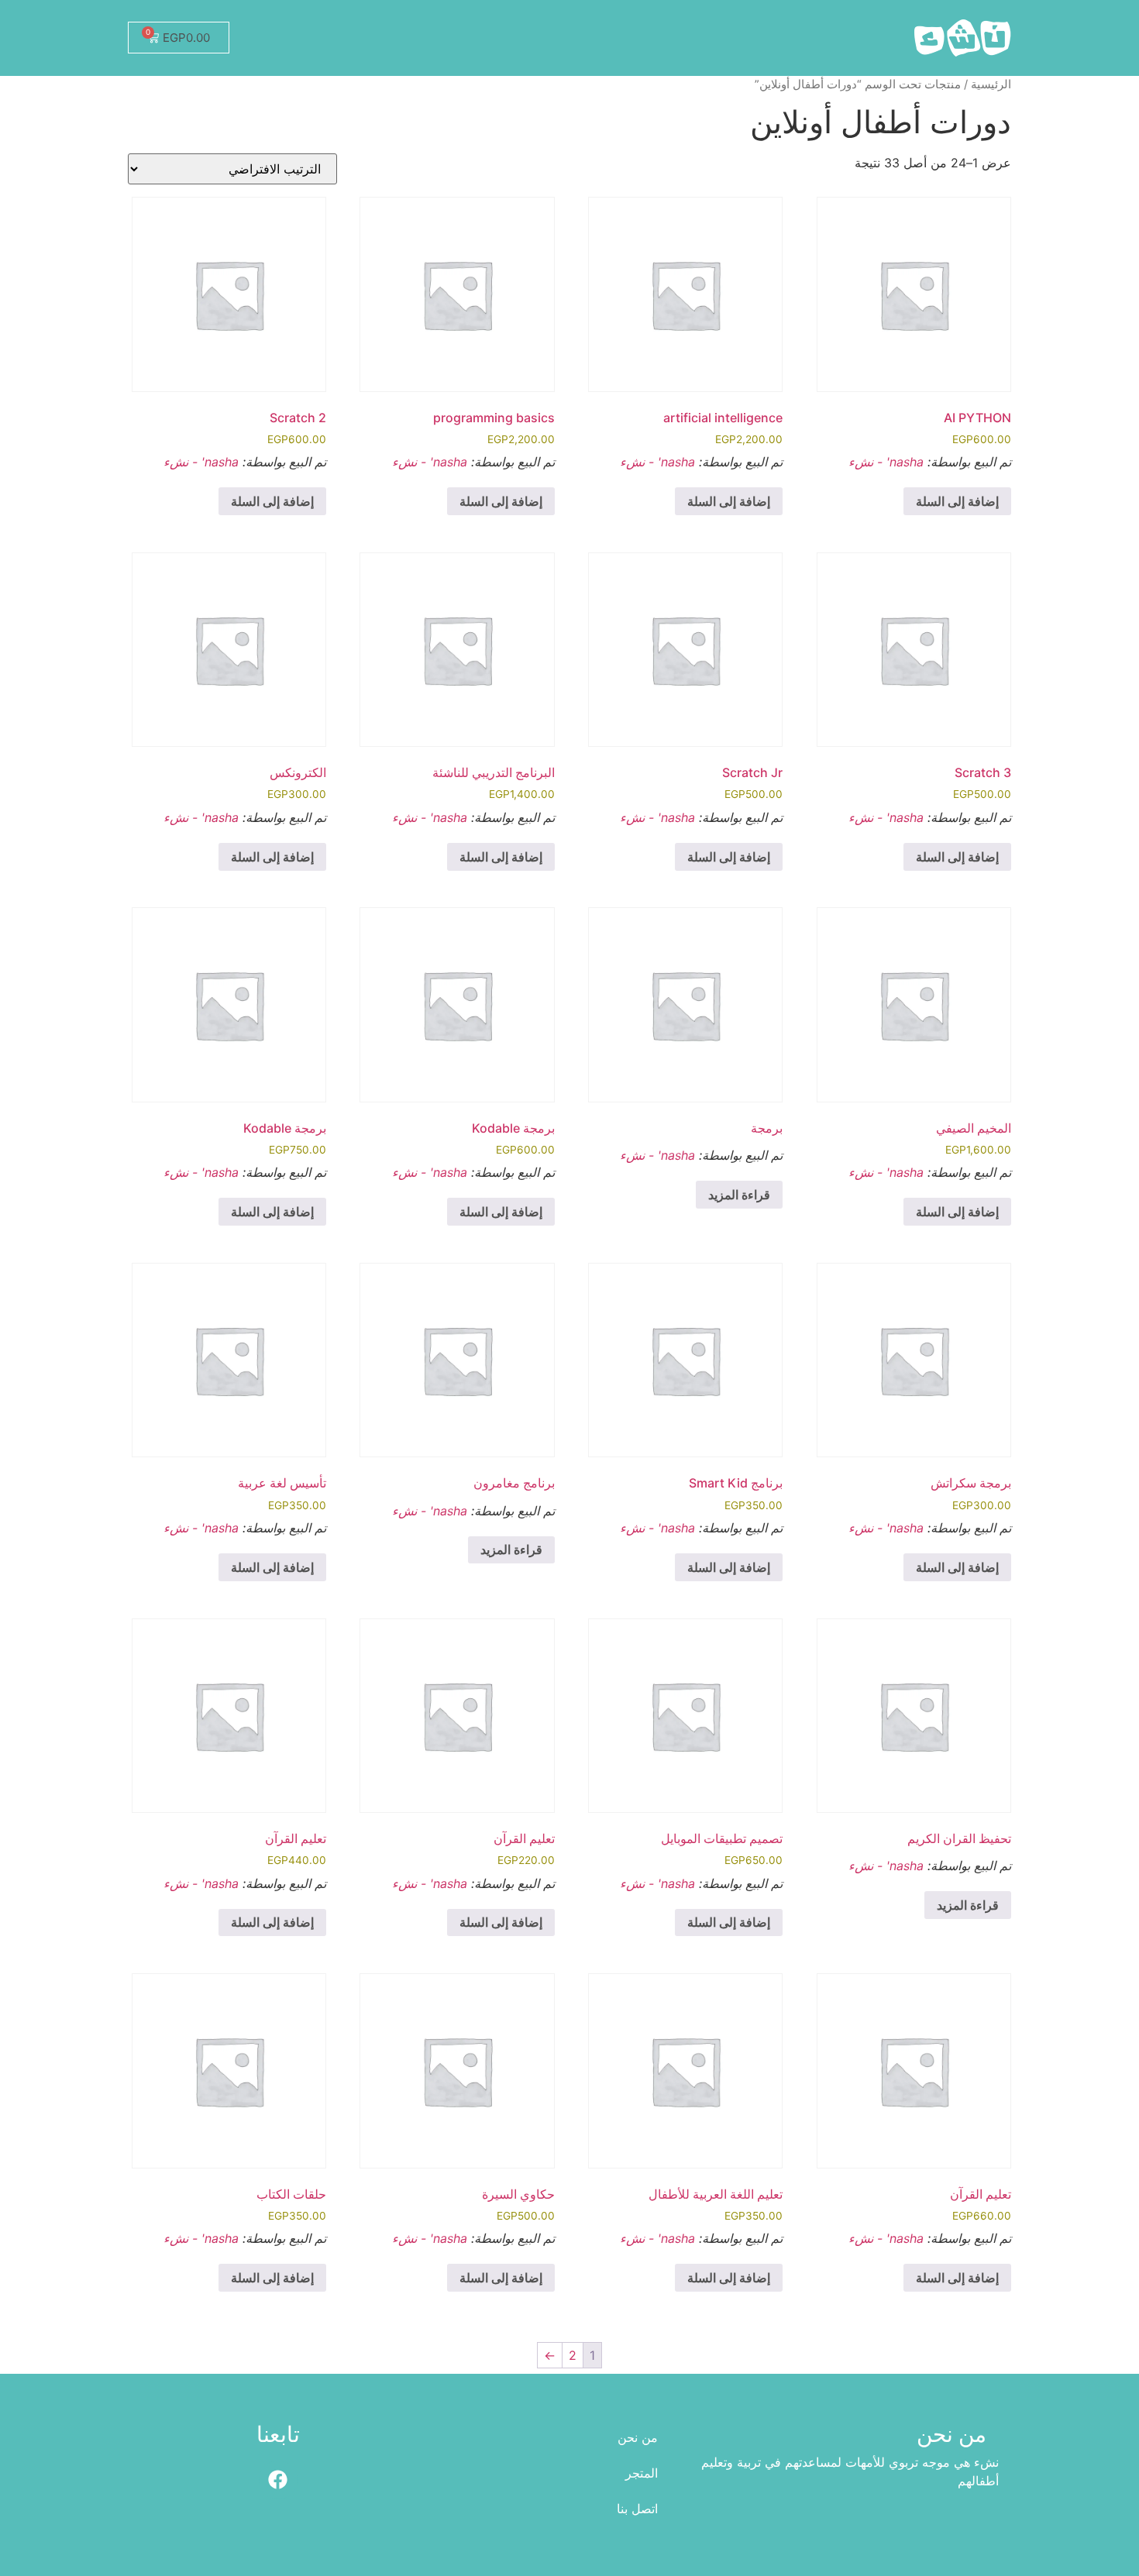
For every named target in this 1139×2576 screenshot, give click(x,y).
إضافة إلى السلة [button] (957, 501)
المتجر (642, 2473)
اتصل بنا (637, 2509)
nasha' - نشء (886, 462)
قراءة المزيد (739, 1195)
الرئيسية (991, 84)
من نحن (638, 2437)
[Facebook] (278, 2480)
